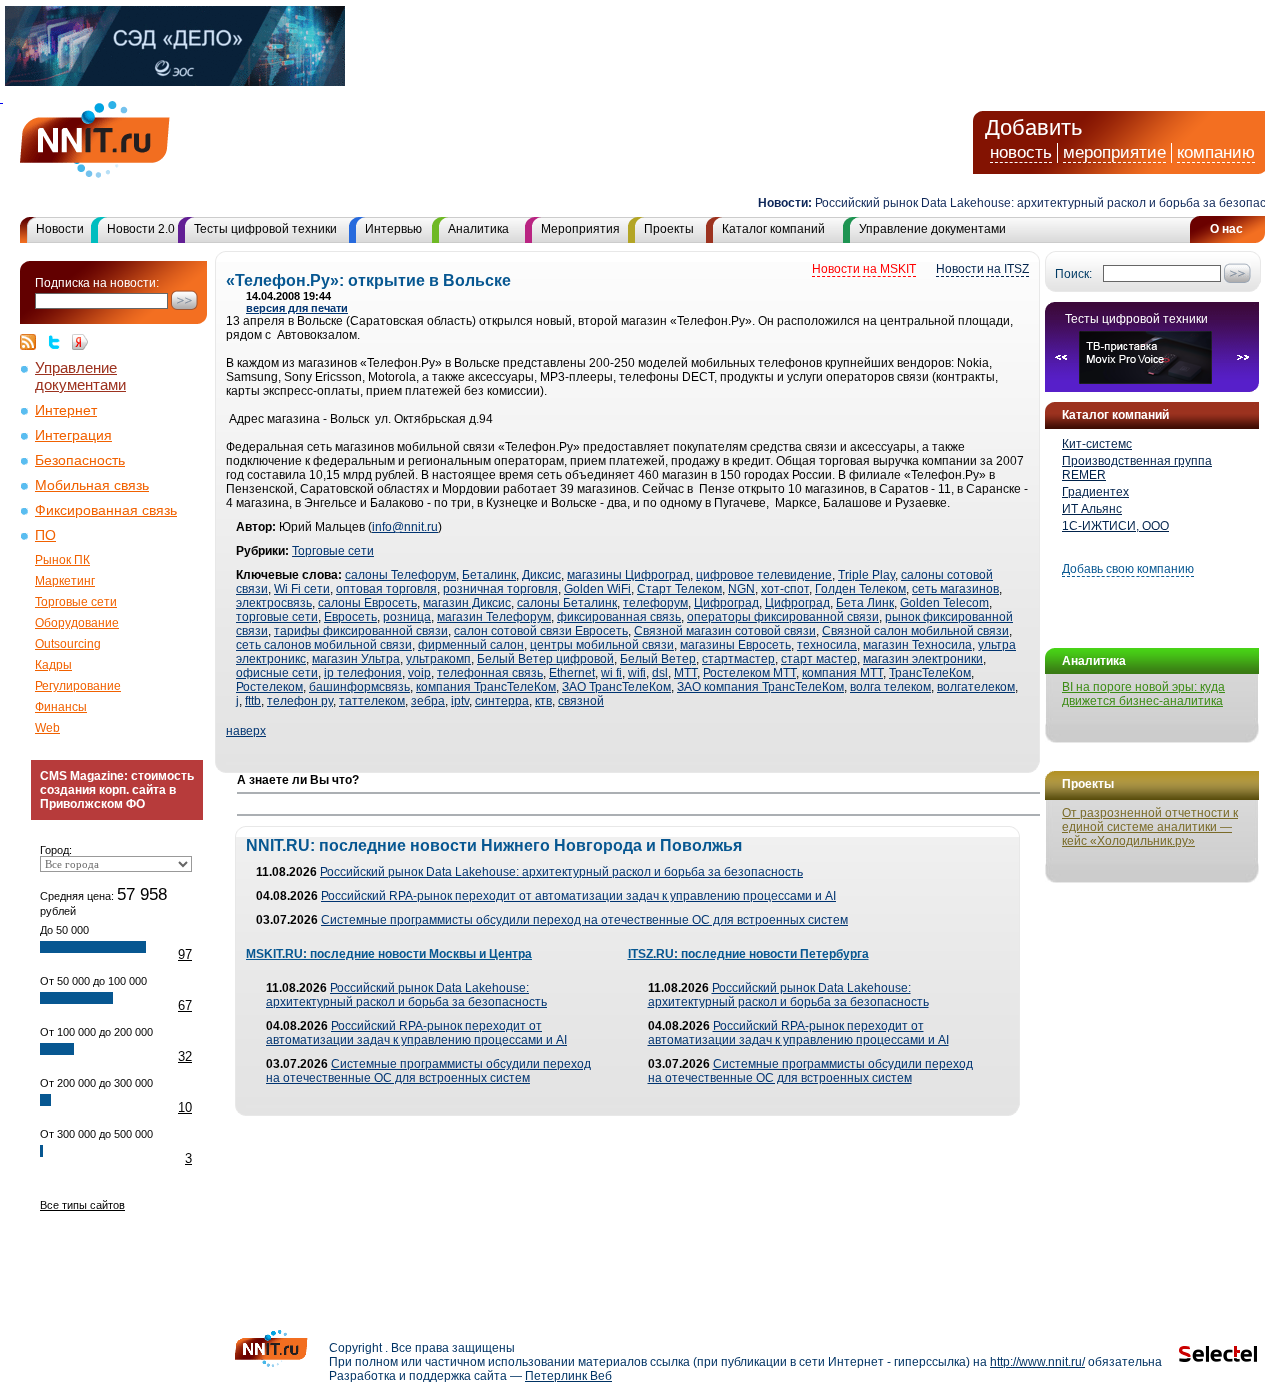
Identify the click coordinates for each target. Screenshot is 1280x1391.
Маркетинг (65, 581)
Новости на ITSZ (982, 269)
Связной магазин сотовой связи (725, 631)
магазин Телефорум (494, 617)
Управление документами (932, 229)
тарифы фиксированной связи (361, 631)
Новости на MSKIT (864, 269)
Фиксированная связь (106, 510)
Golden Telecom (944, 603)
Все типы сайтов (82, 1205)
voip (419, 673)
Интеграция (73, 435)
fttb (253, 701)
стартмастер (738, 659)
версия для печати (297, 308)
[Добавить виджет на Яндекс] (80, 342)
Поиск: (1073, 274)
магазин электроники (923, 659)
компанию (1216, 152)
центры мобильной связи (602, 645)
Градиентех (1095, 492)
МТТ (685, 673)
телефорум (655, 603)
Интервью (393, 229)
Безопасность (80, 460)
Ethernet (572, 673)
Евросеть (350, 617)
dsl (660, 673)
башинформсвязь (359, 687)
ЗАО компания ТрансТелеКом (760, 687)
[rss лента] (33, 342)
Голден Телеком (860, 589)
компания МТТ (842, 673)
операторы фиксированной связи (783, 617)
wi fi (611, 673)
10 (185, 1107)
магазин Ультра (356, 659)
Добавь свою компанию (1128, 569)
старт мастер (819, 659)
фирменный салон (471, 645)
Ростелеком (269, 687)
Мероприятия (580, 229)
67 (185, 1005)
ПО (45, 535)
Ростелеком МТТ (749, 673)
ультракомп (438, 659)
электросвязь (274, 603)
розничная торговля (500, 589)
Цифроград (726, 603)
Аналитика (478, 229)
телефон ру (300, 701)
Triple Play (866, 575)
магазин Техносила (917, 645)
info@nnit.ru (405, 527)
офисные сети (277, 673)
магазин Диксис (467, 603)
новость (1021, 152)
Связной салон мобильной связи (915, 631)
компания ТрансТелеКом (486, 687)
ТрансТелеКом (930, 673)
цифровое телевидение (764, 575)
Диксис (541, 575)
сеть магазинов (955, 589)
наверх (246, 731)
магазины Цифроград (628, 575)
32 (185, 1056)
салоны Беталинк (567, 603)
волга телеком (890, 687)
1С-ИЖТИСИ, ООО (1115, 526)
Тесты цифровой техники (265, 229)
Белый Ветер (658, 659)
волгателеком (976, 687)
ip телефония (363, 673)
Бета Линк (865, 603)
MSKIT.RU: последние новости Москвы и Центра (389, 954)
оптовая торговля (386, 589)
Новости (60, 229)
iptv (460, 701)
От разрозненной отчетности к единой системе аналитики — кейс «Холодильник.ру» (1150, 827)
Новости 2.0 (141, 229)
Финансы (61, 707)
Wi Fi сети (302, 589)
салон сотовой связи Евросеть (541, 631)
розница (407, 617)
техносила (827, 645)
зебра (428, 701)
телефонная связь (490, 673)
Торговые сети (76, 602)
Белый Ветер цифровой (545, 659)
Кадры (53, 665)
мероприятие (1114, 152)
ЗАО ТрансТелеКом (616, 687)
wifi (637, 673)
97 (185, 954)
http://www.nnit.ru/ (1037, 1362)
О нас (1226, 229)
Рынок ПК (62, 560)
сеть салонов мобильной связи (324, 645)
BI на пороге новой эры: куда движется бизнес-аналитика (1143, 694)
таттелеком (372, 701)
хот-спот (785, 589)
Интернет (66, 410)
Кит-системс (1097, 444)
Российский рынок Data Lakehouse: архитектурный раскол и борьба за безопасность (561, 872)
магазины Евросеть (735, 645)
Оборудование (77, 623)
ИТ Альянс (1092, 509)
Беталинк (489, 575)
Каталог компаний (773, 229)
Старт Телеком (679, 589)
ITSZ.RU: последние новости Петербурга (748, 954)
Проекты (669, 229)
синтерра (502, 701)
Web (47, 728)
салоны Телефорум (400, 575)
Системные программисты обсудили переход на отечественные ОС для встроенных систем (584, 920)
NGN (741, 589)
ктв (543, 701)
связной (581, 701)
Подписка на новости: (97, 283)
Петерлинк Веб (568, 1376)
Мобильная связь (92, 485)
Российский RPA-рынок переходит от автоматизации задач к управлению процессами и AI (578, 896)
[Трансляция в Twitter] (59, 342)
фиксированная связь (619, 617)
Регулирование (78, 686)
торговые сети (277, 617)
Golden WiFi (597, 589)
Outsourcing (68, 644)
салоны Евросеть (367, 603)
